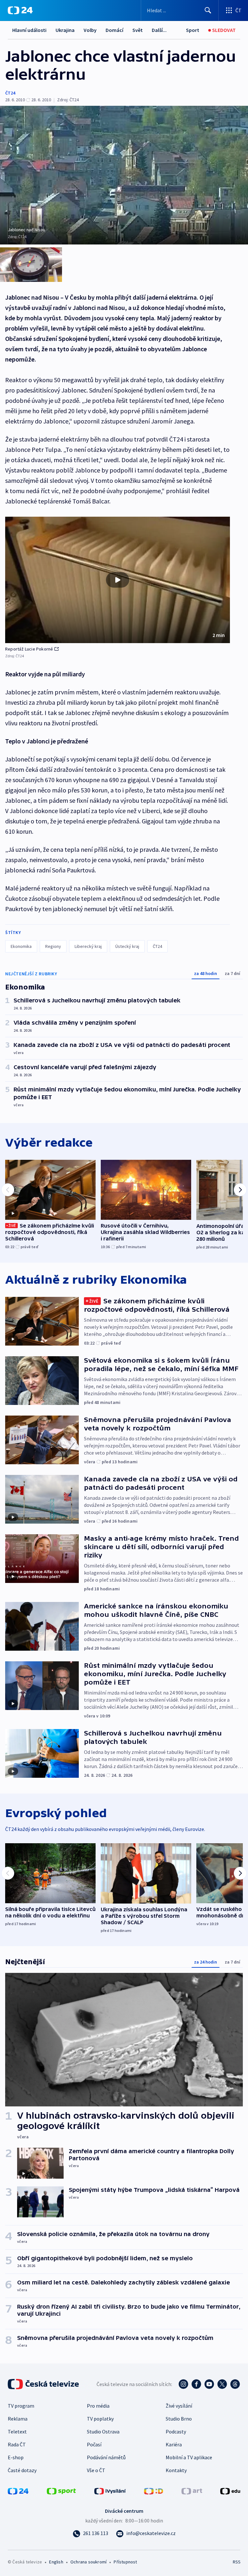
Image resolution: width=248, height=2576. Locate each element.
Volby (90, 30)
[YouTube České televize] (209, 2384)
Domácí (114, 30)
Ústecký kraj (127, 946)
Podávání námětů (106, 2457)
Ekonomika (21, 946)
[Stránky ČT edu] (230, 2491)
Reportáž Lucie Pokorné (29, 649)
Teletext (17, 2432)
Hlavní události (29, 30)
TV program (21, 2406)
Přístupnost (125, 2562)
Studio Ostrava (103, 2432)
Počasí (94, 2444)
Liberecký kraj (88, 946)
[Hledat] (208, 10)
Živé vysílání (179, 2406)
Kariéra (174, 2444)
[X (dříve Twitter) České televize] (222, 2384)
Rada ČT (17, 2444)
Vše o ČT (96, 2470)
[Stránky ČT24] (18, 2491)
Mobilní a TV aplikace (189, 2457)
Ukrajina (65, 30)
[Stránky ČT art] (192, 2491)
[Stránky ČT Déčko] (154, 2491)
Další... (159, 30)
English (56, 2562)
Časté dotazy (22, 2470)
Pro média (98, 2406)
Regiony (53, 946)
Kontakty (176, 2470)
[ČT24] (20, 10)
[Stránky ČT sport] (61, 2491)
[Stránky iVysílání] (110, 2491)
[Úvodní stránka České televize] (44, 2384)
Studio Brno (179, 2419)
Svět (138, 30)
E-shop (16, 2457)
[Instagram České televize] (183, 2384)
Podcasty (176, 2432)
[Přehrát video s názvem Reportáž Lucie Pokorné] (118, 580)
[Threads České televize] (235, 2384)
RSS (237, 2562)
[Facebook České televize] (196, 2384)
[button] (118, 580)
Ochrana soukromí (88, 2562)
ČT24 (10, 93)
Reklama (18, 2419)
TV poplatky (100, 2419)
